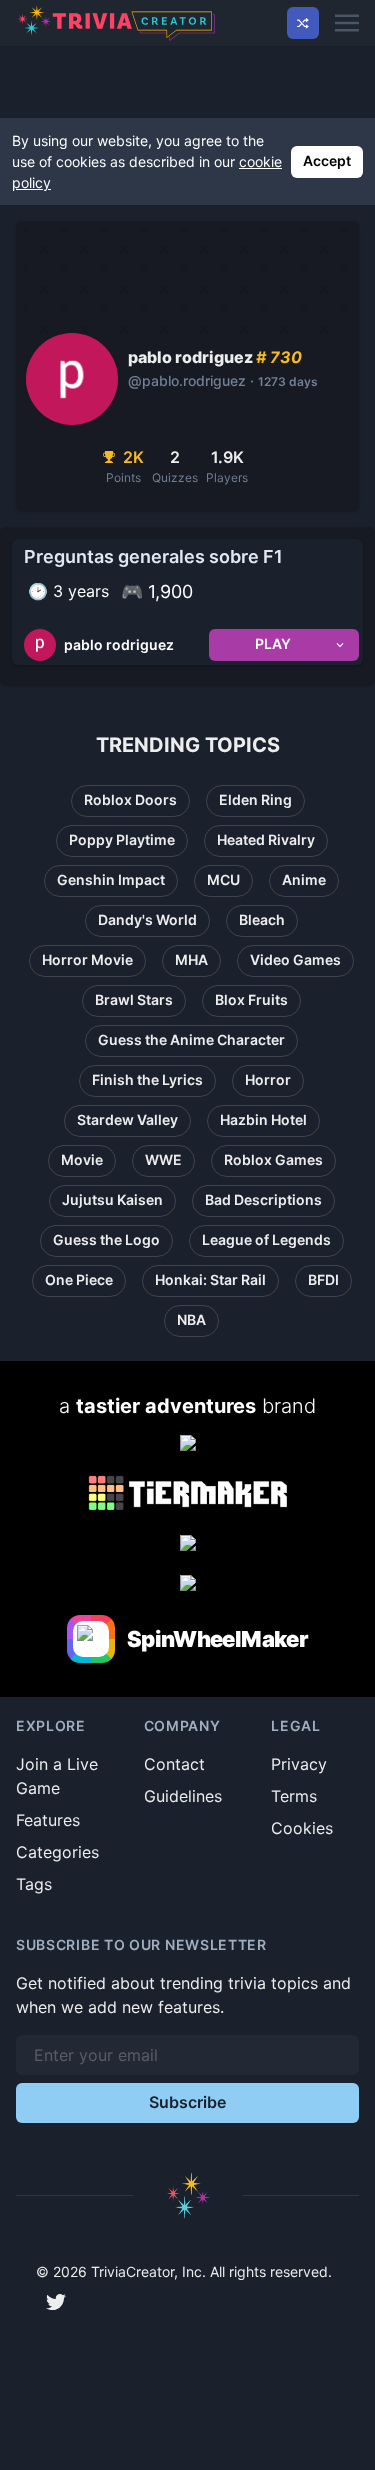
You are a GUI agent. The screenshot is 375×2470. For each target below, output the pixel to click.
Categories (57, 1852)
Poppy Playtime (122, 839)
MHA (191, 959)
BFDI (323, 1279)
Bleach (262, 919)
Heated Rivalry (266, 839)
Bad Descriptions (263, 1199)
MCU (223, 879)
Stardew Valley (127, 1119)
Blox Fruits (251, 999)
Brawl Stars (134, 999)
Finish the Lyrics (147, 1079)
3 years (81, 591)
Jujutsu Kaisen (112, 1199)
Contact (174, 1764)
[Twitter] (56, 2302)
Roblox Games (273, 1159)
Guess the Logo (106, 1239)
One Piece (79, 1279)
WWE (163, 1159)
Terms (294, 1796)
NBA (191, 1319)
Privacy (299, 1764)
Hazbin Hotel (263, 1119)
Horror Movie (87, 959)
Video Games (295, 959)
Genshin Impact (111, 879)
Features (48, 1820)
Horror (268, 1079)
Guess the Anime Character (191, 1039)
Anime (304, 879)
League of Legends (266, 1239)
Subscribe (187, 2102)
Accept (327, 160)
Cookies (302, 1828)
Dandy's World (147, 919)
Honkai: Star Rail (210, 1279)
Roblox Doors (130, 799)
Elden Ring (255, 799)
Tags (34, 1884)
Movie (82, 1159)
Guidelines (183, 1796)
